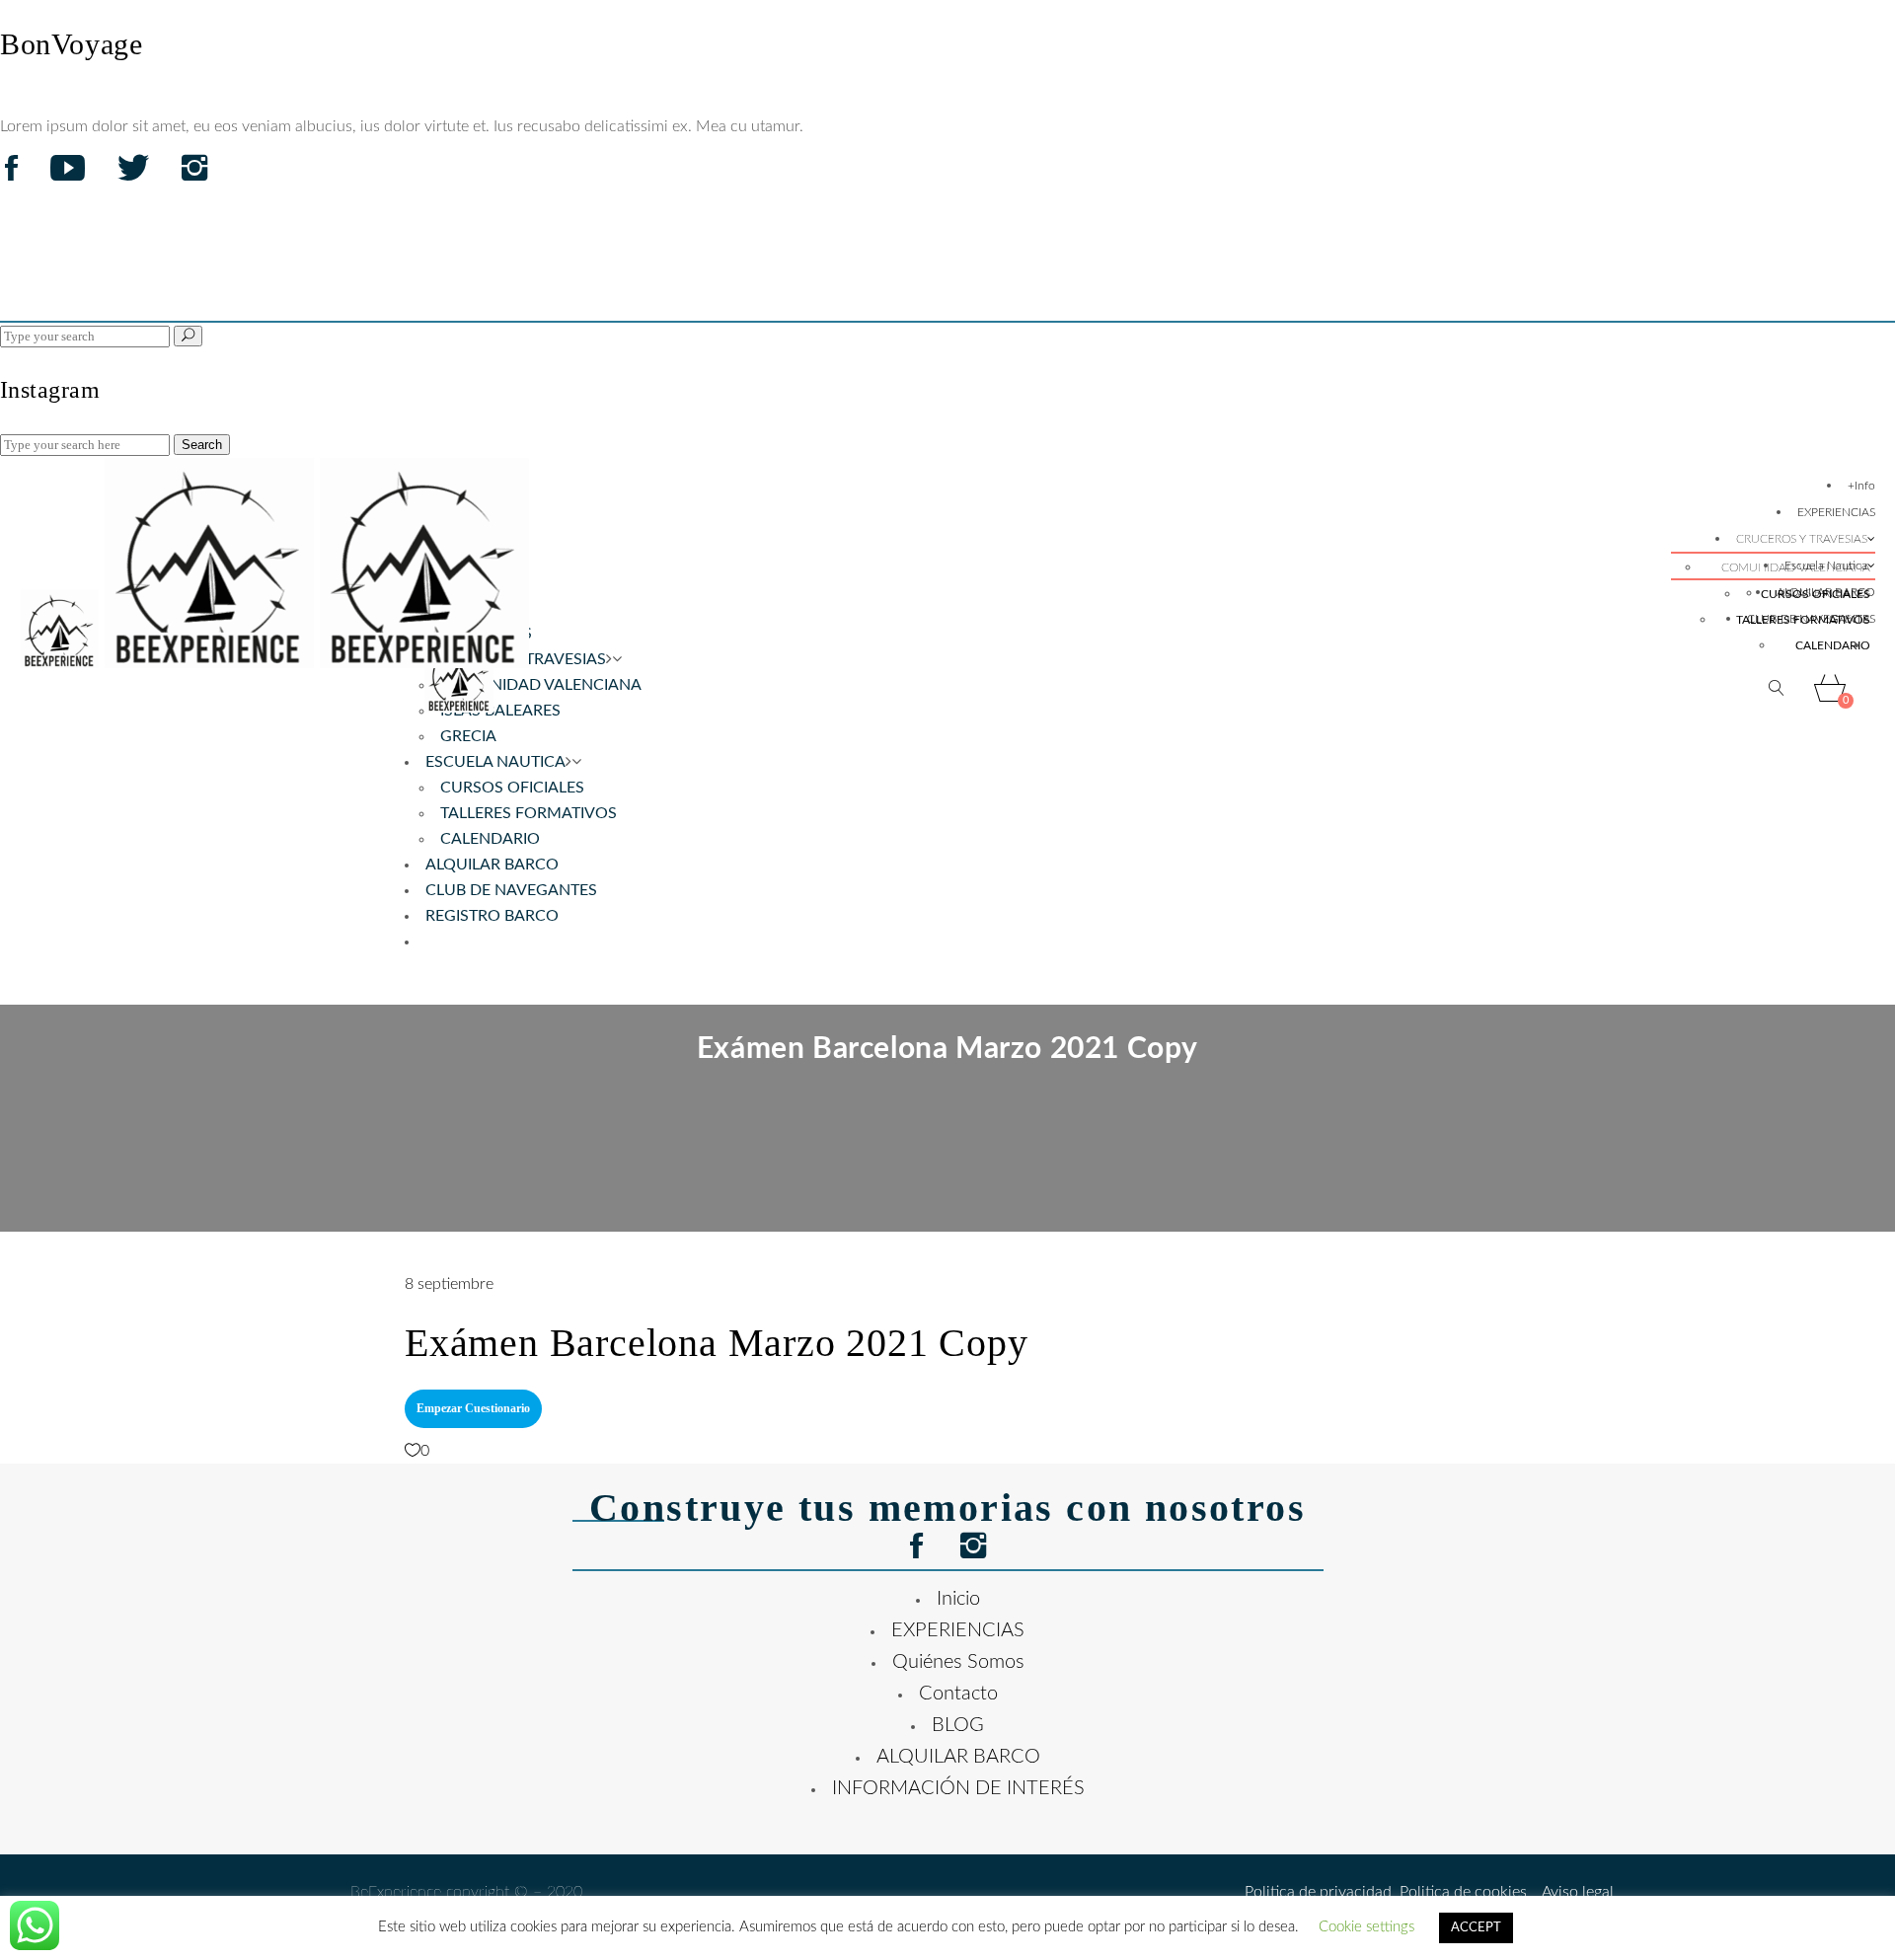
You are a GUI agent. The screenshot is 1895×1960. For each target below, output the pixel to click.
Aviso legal (1570, 1892)
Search (202, 445)
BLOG (958, 1725)
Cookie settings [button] (1366, 1927)
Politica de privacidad (1318, 1892)
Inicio (958, 1599)
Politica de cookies (1459, 1892)
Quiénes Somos (958, 1662)
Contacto (958, 1694)
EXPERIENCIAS (958, 1630)
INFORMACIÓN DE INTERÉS (958, 1788)
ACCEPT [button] (1476, 1928)
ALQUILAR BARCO (958, 1757)
